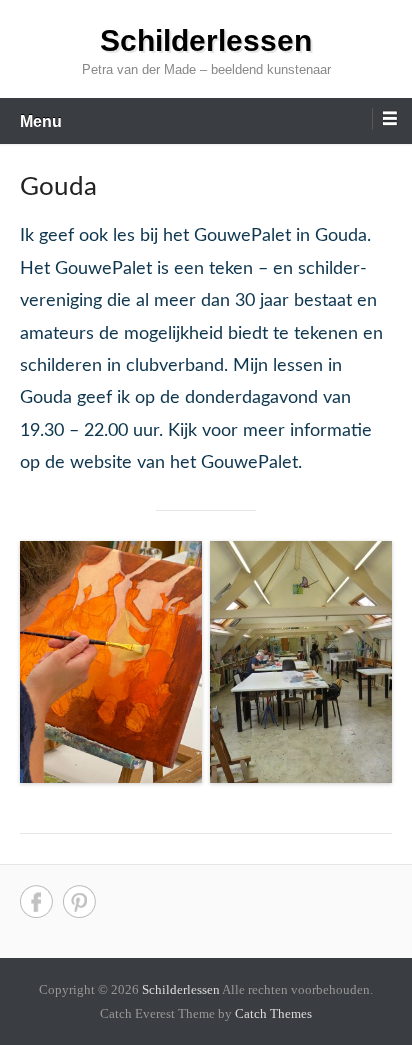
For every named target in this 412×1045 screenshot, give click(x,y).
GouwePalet (249, 463)
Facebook (36, 901)
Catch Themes (273, 1013)
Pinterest (79, 901)
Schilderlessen (206, 40)
